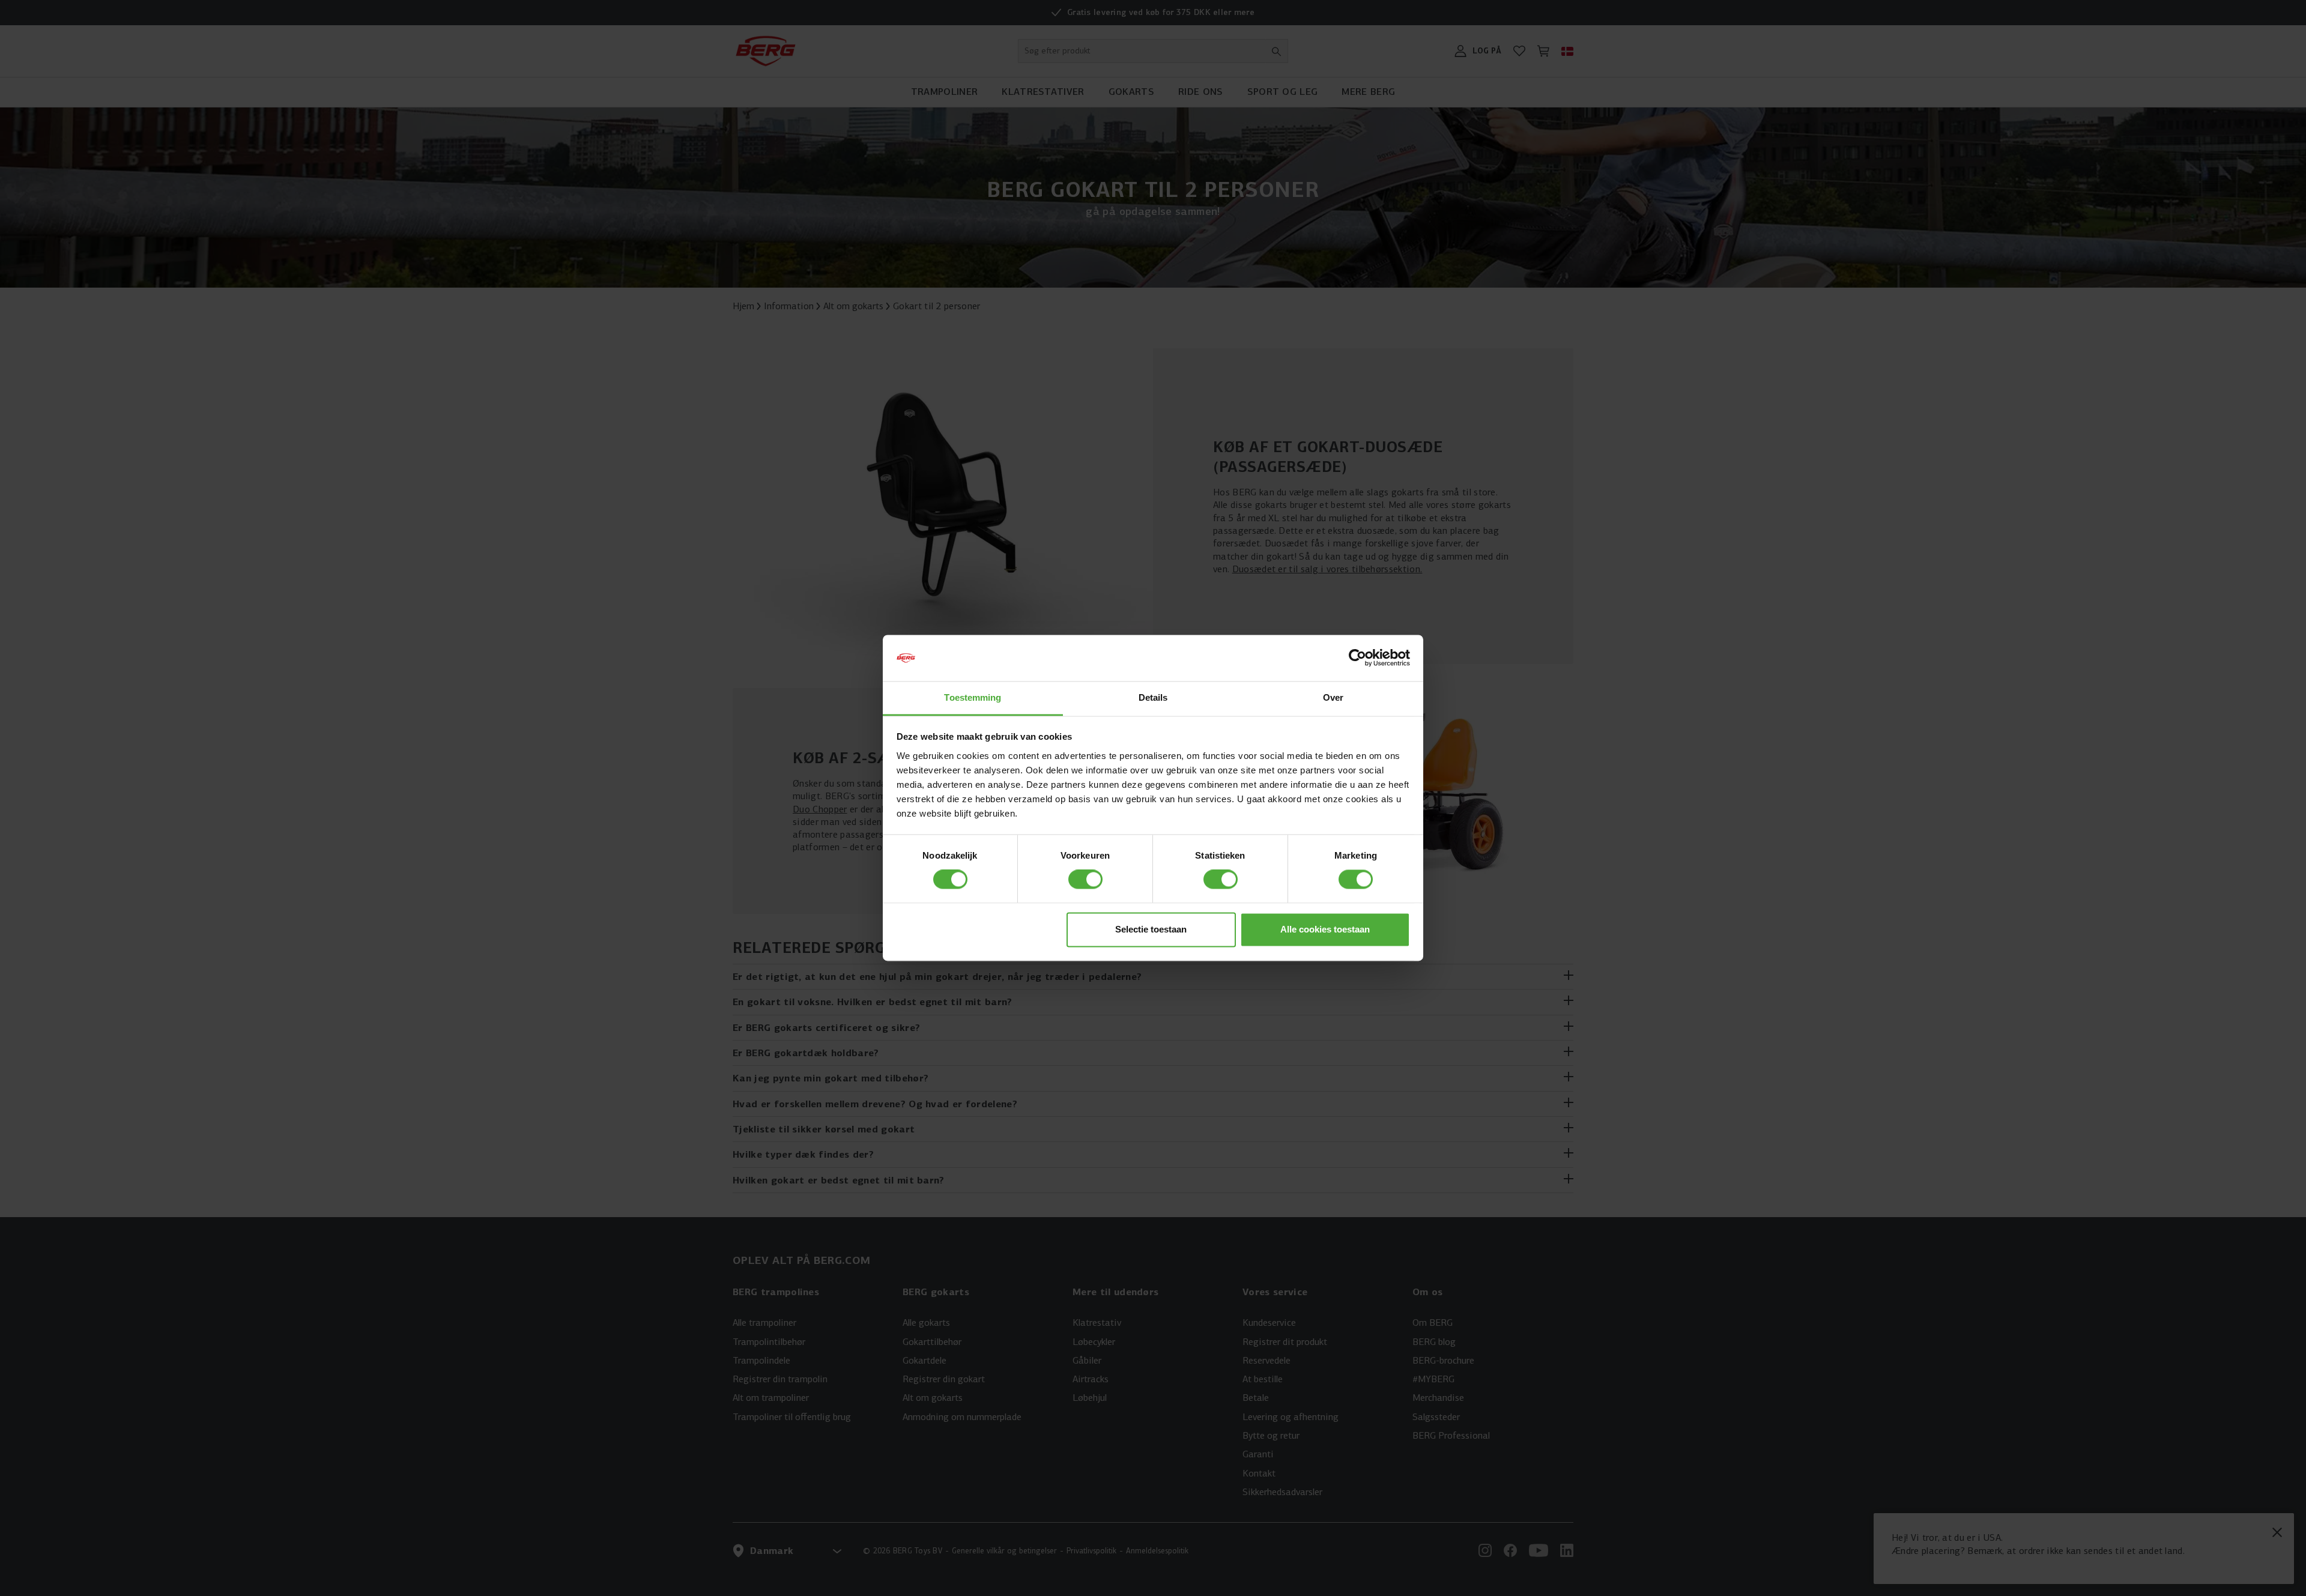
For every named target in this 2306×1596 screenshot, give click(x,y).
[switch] (1085, 880)
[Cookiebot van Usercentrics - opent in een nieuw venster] (1357, 658)
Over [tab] (1333, 697)
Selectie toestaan (1151, 929)
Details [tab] (1153, 697)
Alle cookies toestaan (1325, 929)
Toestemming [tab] (973, 697)
